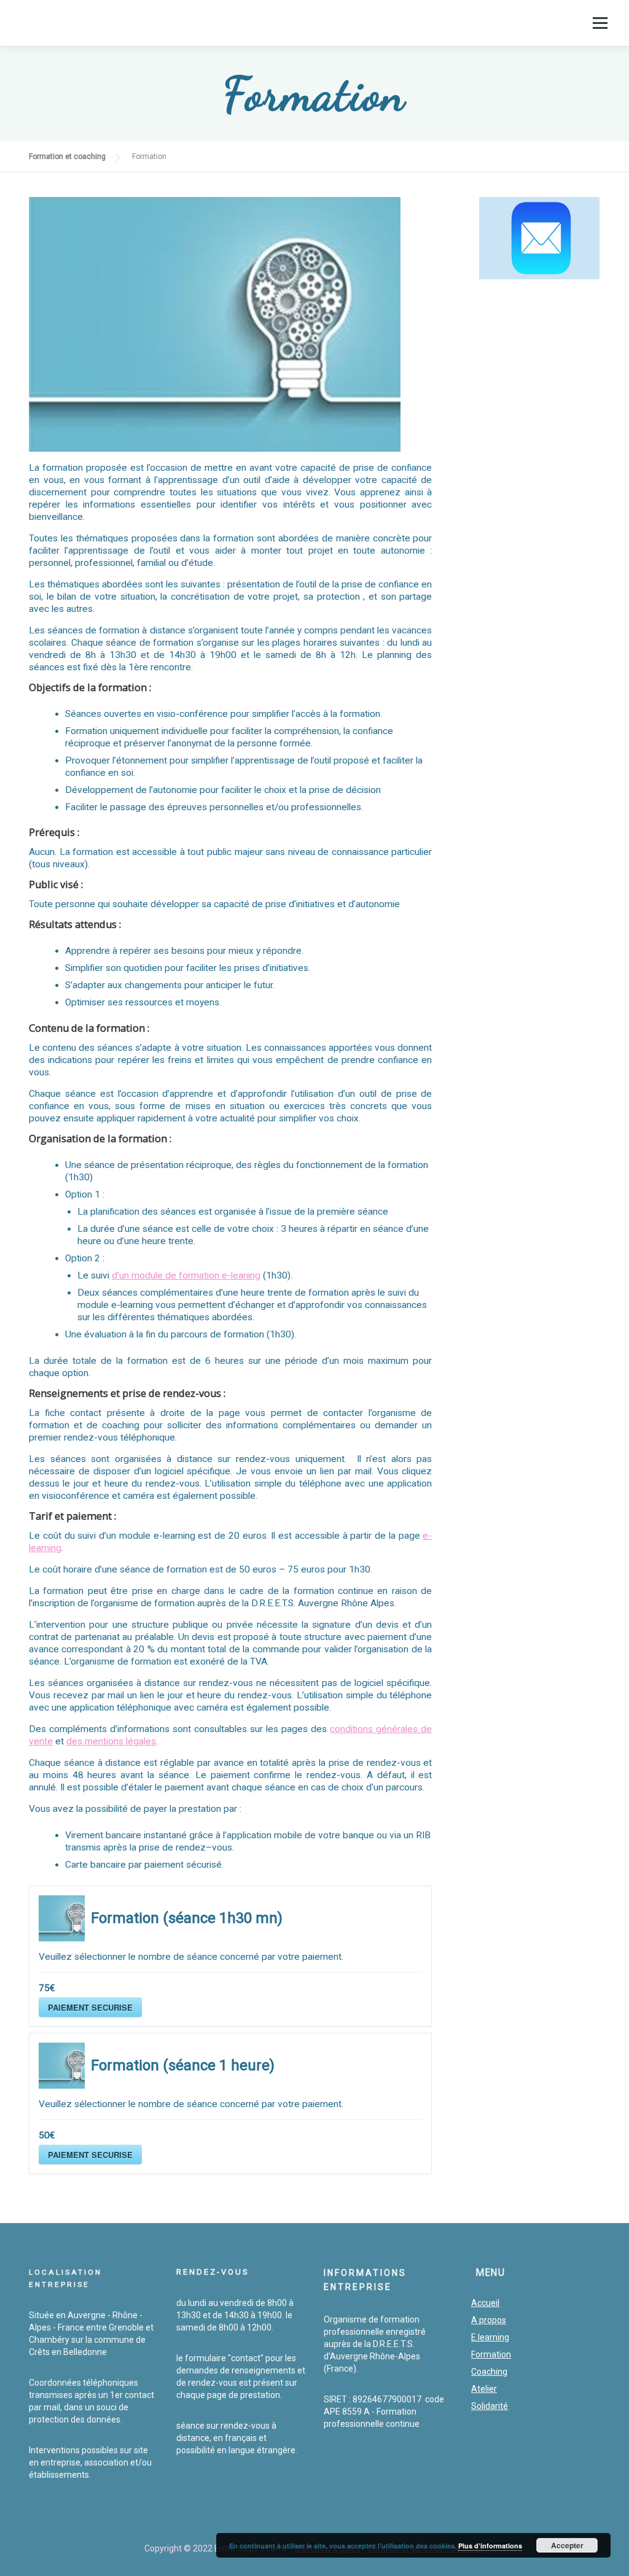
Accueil (485, 2303)
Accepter (567, 2545)
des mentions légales (111, 1741)
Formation (491, 2354)
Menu (600, 23)
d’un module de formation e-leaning (186, 1275)
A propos (489, 2320)
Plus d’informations (490, 2546)
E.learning (490, 2337)
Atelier (484, 2389)
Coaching (489, 2372)
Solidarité (490, 2406)
